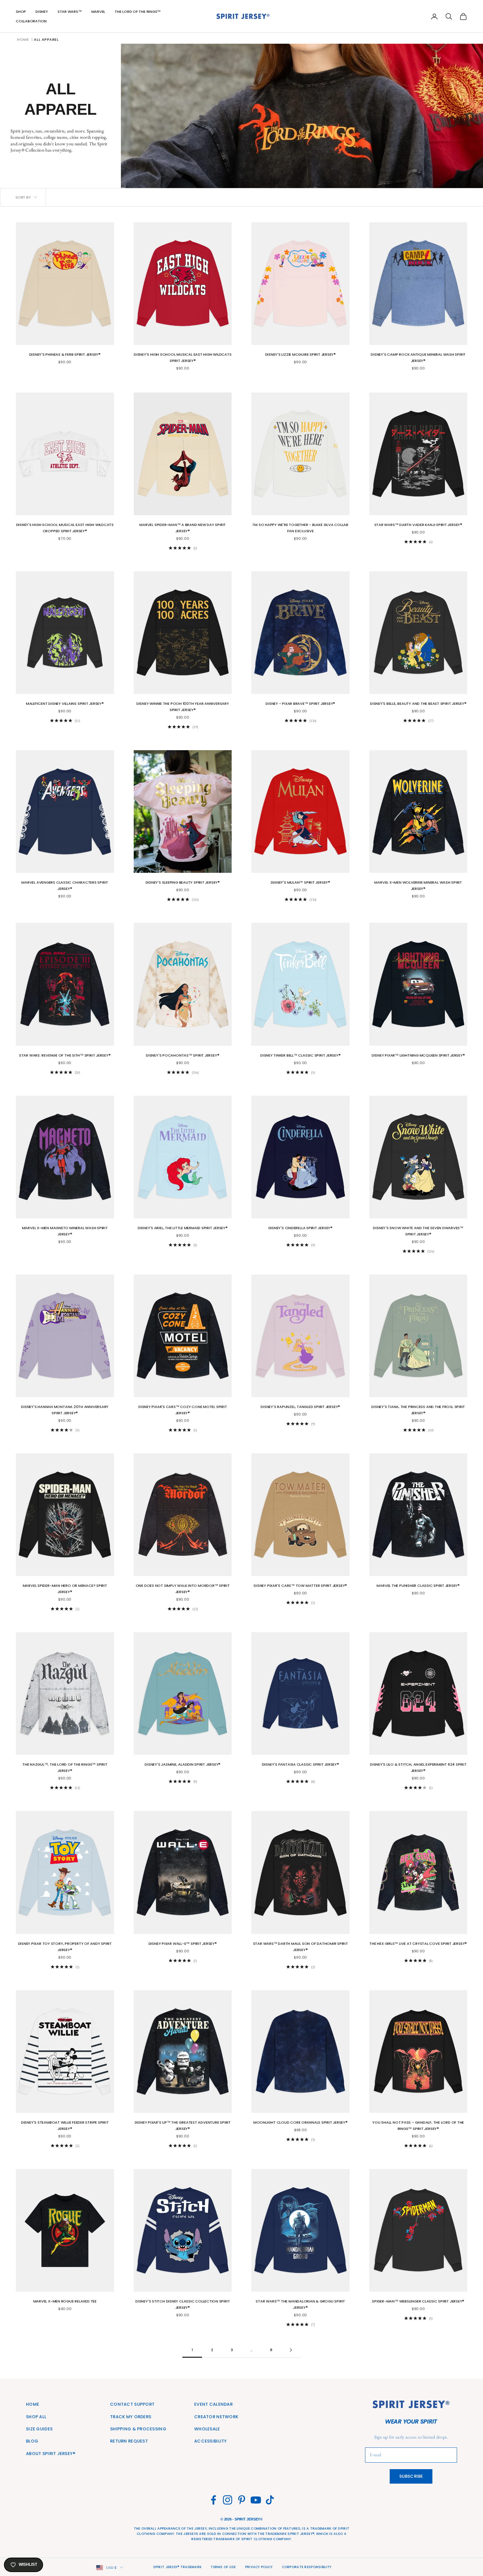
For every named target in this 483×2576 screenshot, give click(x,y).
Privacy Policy (259, 2567)
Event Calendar (213, 2404)
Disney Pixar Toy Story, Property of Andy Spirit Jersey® (65, 1947)
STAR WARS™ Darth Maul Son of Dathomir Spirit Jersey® (300, 1947)
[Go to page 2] (291, 2350)
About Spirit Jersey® (51, 2454)
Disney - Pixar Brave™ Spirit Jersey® (300, 704)
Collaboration (31, 21)
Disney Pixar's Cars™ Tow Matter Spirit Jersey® (300, 1586)
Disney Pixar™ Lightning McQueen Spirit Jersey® (418, 1055)
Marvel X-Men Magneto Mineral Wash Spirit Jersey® (65, 1231)
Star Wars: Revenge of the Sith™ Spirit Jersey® (65, 1055)
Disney (42, 12)
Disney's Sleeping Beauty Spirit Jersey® (183, 882)
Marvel (98, 12)
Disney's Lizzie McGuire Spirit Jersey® (301, 354)
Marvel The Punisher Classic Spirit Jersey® (418, 1586)
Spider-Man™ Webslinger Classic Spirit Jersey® (418, 2301)
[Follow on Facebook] (213, 2500)
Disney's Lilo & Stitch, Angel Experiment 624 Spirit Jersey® (418, 1767)
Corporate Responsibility (307, 2567)
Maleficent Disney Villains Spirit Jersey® (65, 704)
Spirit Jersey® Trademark (177, 2567)
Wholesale (207, 2429)
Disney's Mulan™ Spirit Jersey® (300, 882)
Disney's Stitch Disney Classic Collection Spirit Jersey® (183, 2304)
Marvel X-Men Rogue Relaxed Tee (65, 2301)
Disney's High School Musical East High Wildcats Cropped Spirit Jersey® (65, 528)
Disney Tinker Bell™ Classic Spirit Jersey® (300, 1055)
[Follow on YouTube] (256, 2500)
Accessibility (211, 2441)
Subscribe (411, 2476)
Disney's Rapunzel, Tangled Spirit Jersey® (300, 1407)
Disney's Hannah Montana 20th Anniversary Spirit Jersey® (65, 1410)
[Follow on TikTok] (270, 2500)
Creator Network (216, 2417)
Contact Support (132, 2404)
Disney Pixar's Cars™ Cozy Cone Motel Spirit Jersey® (183, 1410)
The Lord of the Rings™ (138, 12)
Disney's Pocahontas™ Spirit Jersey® (183, 1055)
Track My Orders (131, 2417)
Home (23, 39)
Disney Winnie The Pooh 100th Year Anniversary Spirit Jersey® (183, 707)
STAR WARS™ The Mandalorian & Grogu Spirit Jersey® (300, 2304)
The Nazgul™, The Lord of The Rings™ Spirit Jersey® (65, 1767)
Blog (32, 2441)
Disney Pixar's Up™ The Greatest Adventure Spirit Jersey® (183, 2125)
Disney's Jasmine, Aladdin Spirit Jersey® (183, 1764)
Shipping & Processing (138, 2429)
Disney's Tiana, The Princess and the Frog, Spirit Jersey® (418, 1410)
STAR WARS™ (70, 12)
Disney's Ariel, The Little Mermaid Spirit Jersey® (183, 1228)
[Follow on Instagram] (228, 2500)
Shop (21, 12)
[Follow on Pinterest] (242, 2500)
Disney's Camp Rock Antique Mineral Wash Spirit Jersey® (418, 358)
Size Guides (39, 2429)
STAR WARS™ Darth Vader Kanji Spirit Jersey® (418, 525)
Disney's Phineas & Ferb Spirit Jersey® (65, 354)
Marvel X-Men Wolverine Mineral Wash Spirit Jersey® (418, 885)
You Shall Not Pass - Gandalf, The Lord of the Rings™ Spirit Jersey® (418, 2125)
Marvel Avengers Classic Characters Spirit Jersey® (65, 885)
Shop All (36, 2417)
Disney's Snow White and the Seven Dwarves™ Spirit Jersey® (418, 1231)
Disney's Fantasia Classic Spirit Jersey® (300, 1764)
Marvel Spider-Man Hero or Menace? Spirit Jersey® (65, 1589)
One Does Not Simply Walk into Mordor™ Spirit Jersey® (183, 1589)
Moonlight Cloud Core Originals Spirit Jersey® (300, 2122)
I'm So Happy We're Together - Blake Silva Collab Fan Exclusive (300, 528)
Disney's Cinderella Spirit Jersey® (300, 1228)
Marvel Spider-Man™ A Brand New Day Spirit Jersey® (183, 528)
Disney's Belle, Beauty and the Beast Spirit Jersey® (418, 704)
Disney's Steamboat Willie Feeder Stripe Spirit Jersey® (65, 2125)
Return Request (129, 2441)
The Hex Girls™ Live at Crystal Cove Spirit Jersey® (418, 1944)
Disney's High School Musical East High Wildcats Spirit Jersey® (183, 358)
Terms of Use (223, 2567)
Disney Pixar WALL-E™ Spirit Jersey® (183, 1944)
